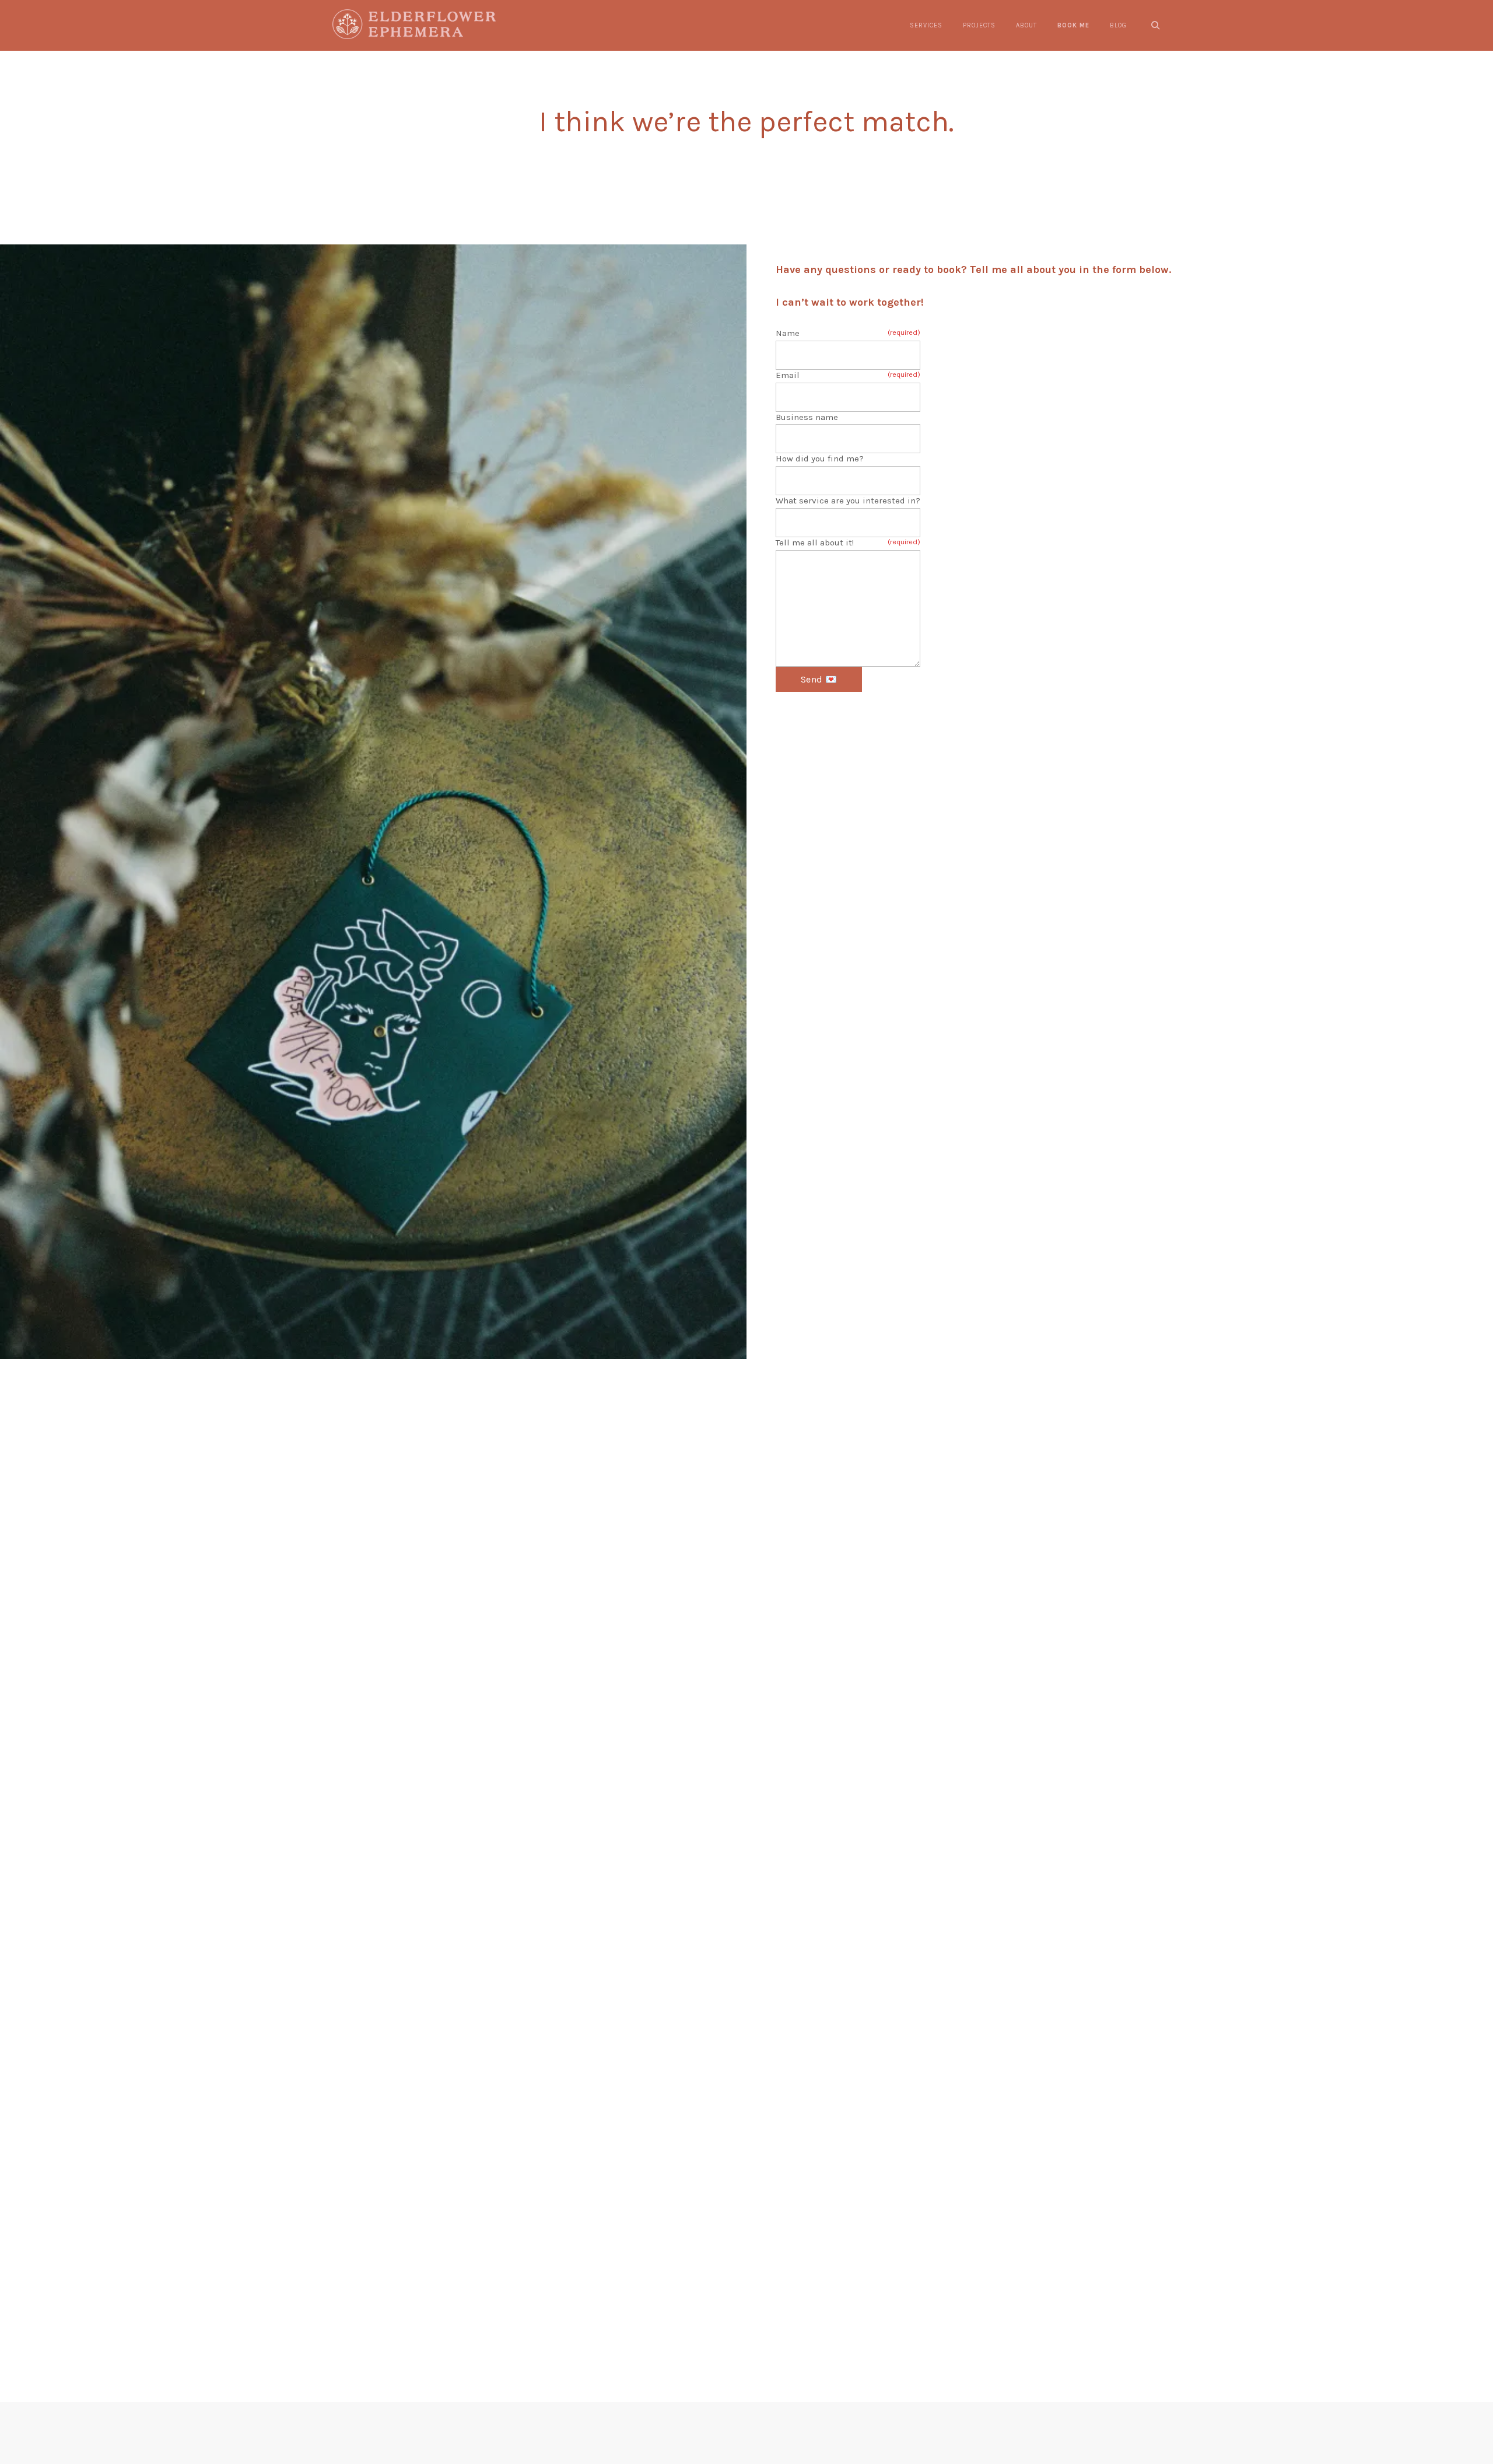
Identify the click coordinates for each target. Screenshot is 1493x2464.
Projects (979, 25)
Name (848, 333)
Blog (1118, 25)
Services (926, 25)
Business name (807, 417)
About (1026, 25)
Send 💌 (819, 679)
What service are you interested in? (848, 501)
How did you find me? (820, 459)
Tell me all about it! (848, 542)
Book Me (1073, 25)
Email (848, 375)
